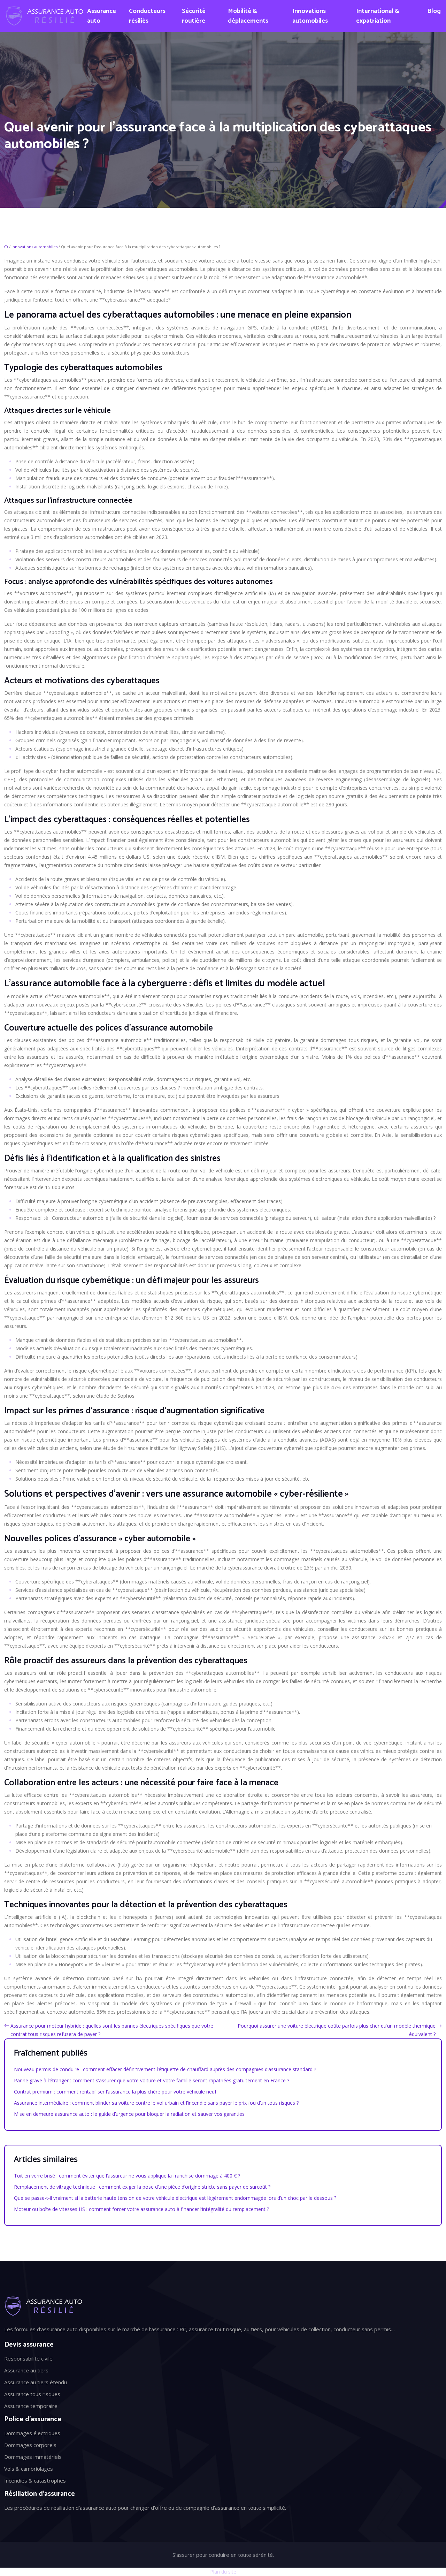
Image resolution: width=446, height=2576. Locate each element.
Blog (434, 11)
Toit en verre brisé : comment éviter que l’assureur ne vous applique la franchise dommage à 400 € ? (127, 2176)
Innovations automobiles (310, 16)
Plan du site (223, 2572)
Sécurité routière (194, 16)
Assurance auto (102, 16)
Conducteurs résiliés (147, 16)
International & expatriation (378, 16)
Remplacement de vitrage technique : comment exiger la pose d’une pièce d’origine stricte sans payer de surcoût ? (142, 2187)
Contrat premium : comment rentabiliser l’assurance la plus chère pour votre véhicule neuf (115, 2092)
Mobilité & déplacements (248, 16)
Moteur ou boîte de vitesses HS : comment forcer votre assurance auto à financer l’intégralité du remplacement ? (141, 2209)
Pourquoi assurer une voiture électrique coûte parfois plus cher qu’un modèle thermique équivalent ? (337, 2030)
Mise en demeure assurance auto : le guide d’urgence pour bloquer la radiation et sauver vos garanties (129, 2114)
